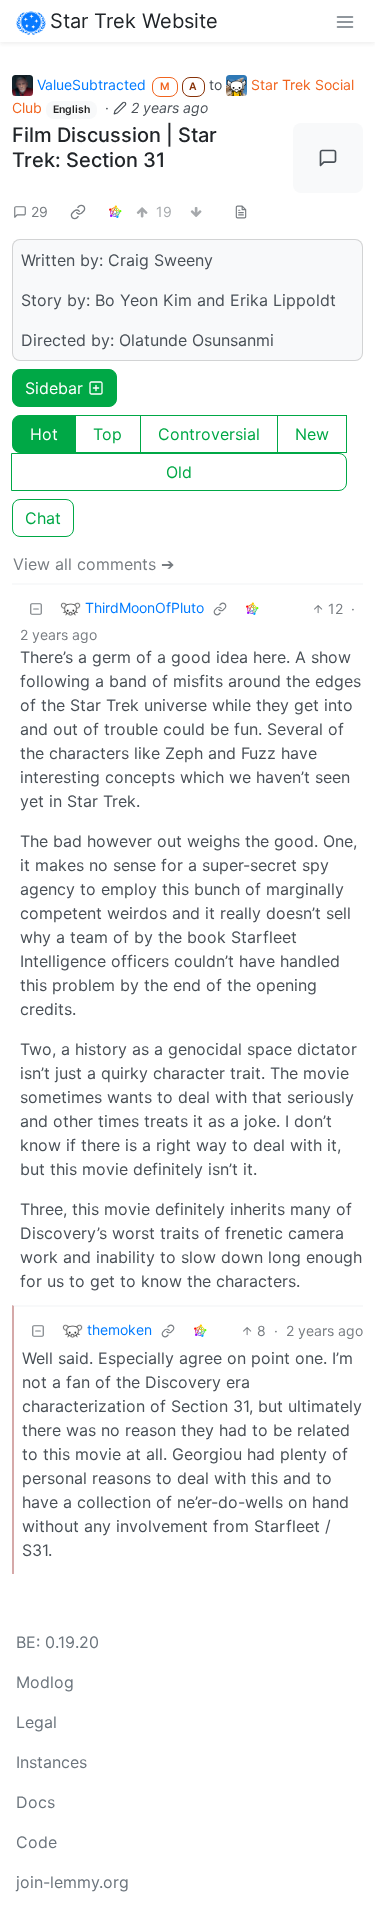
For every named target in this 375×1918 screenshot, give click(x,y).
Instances (51, 1762)
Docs (35, 1802)
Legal (36, 1722)
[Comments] (328, 158)
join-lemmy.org (72, 1882)
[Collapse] (36, 608)
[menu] (345, 21)
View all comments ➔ (93, 564)
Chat (43, 518)
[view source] (241, 211)
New (312, 434)
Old (179, 472)
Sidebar (54, 388)
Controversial (209, 434)
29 (39, 211)
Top (107, 434)
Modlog (45, 1682)
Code (36, 1842)
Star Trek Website (134, 21)
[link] (78, 212)
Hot (44, 434)
